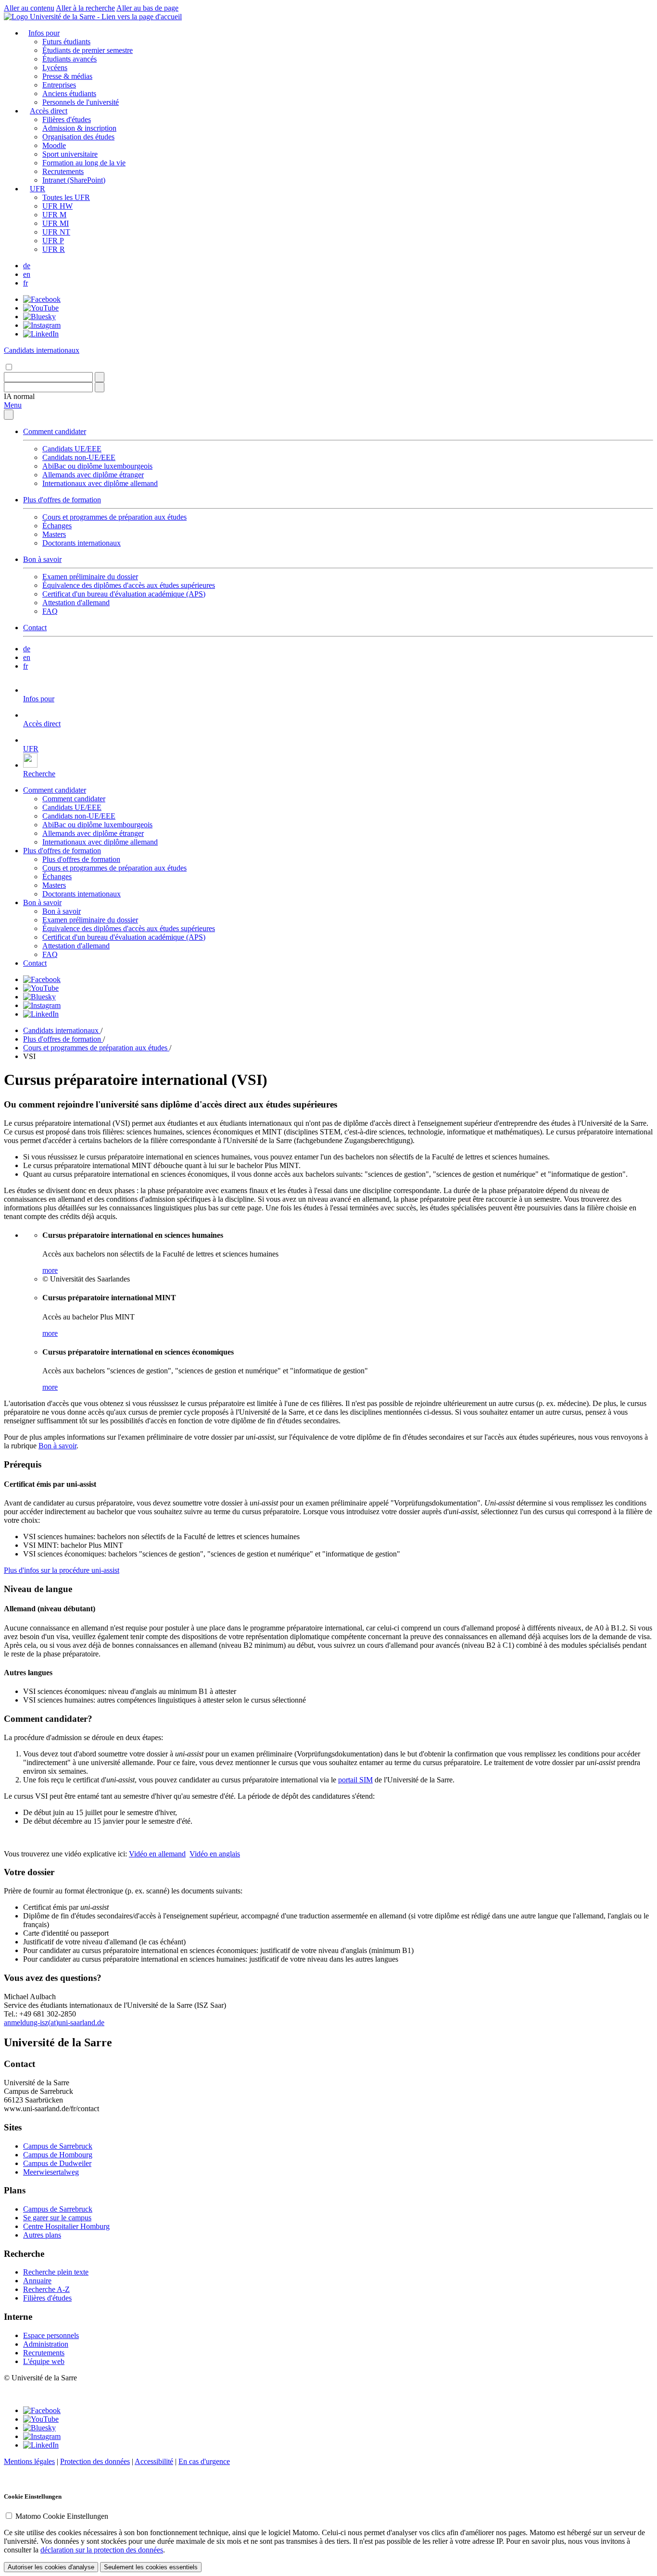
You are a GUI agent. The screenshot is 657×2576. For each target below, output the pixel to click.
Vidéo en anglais (215, 1854)
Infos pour (44, 33)
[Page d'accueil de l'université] (93, 17)
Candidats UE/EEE (72, 449)
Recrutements (63, 171)
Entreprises (59, 85)
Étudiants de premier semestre (88, 50)
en (27, 274)
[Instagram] (42, 325)
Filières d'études (67, 119)
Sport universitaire (70, 154)
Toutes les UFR (66, 197)
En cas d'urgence (204, 2461)
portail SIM (355, 1780)
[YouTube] (41, 308)
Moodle (54, 145)
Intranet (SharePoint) (74, 180)
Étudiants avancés (69, 59)
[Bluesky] (39, 317)
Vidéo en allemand (157, 1854)
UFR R (54, 249)
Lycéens (55, 68)
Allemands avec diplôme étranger (93, 475)
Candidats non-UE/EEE (79, 457)
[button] (19, 396)
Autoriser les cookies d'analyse (51, 2567)
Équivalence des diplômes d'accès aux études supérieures (129, 585)
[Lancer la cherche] (100, 377)
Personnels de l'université (81, 102)
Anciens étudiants (69, 93)
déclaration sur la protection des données (102, 2550)
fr (25, 283)
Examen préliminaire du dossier (90, 577)
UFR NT (56, 232)
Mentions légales (29, 2461)
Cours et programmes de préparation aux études (114, 517)
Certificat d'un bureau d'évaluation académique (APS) (124, 594)
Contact (35, 628)
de (27, 266)
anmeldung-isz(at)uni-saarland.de (54, 2022)
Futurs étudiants (66, 42)
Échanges (57, 526)
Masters (54, 534)
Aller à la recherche (85, 8)
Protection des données (95, 2461)
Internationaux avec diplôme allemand (100, 483)
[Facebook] (42, 299)
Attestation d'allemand (76, 603)
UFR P (53, 241)
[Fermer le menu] (9, 415)
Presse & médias (67, 76)
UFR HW (57, 206)
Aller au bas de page (147, 8)
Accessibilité (154, 2461)
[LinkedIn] (41, 334)
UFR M (54, 215)
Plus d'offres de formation (62, 500)
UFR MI (56, 223)
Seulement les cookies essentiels (151, 2567)
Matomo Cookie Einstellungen (62, 2516)
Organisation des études (78, 137)
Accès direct (49, 111)
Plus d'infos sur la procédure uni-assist (62, 1570)
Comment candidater (55, 431)
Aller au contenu (29, 8)
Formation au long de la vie (84, 163)
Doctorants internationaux (82, 543)
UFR (38, 189)
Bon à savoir (42, 559)
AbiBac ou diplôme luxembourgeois (97, 466)
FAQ (50, 611)
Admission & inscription (79, 128)
